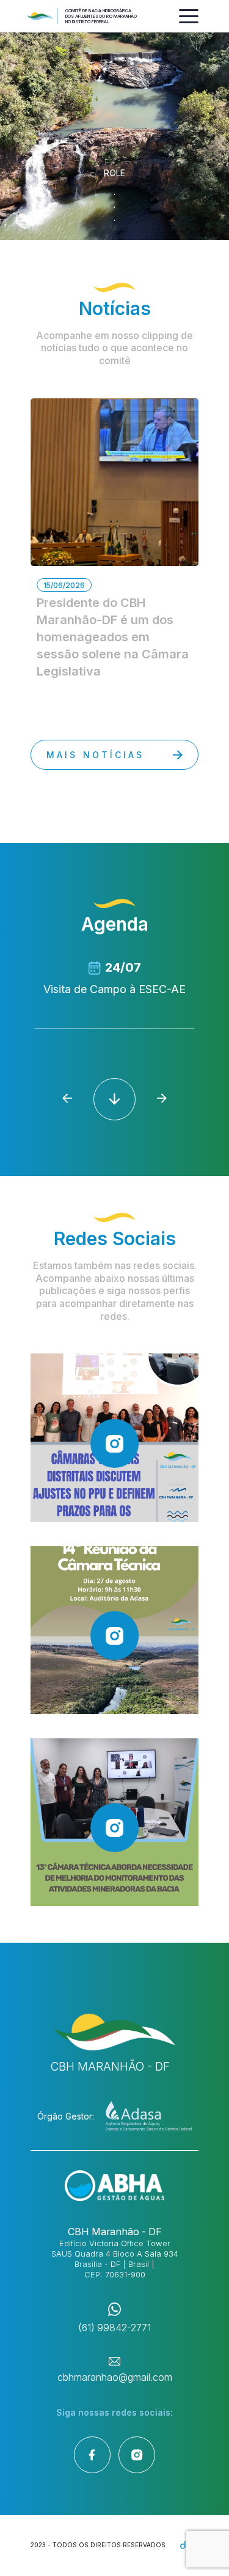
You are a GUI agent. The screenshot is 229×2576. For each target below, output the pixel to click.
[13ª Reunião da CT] (114, 1822)
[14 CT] (114, 1630)
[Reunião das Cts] (114, 1437)
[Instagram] (137, 2455)
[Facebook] (92, 2455)
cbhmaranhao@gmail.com (115, 2377)
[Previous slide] (67, 1099)
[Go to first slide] (162, 1099)
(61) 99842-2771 (114, 2328)
